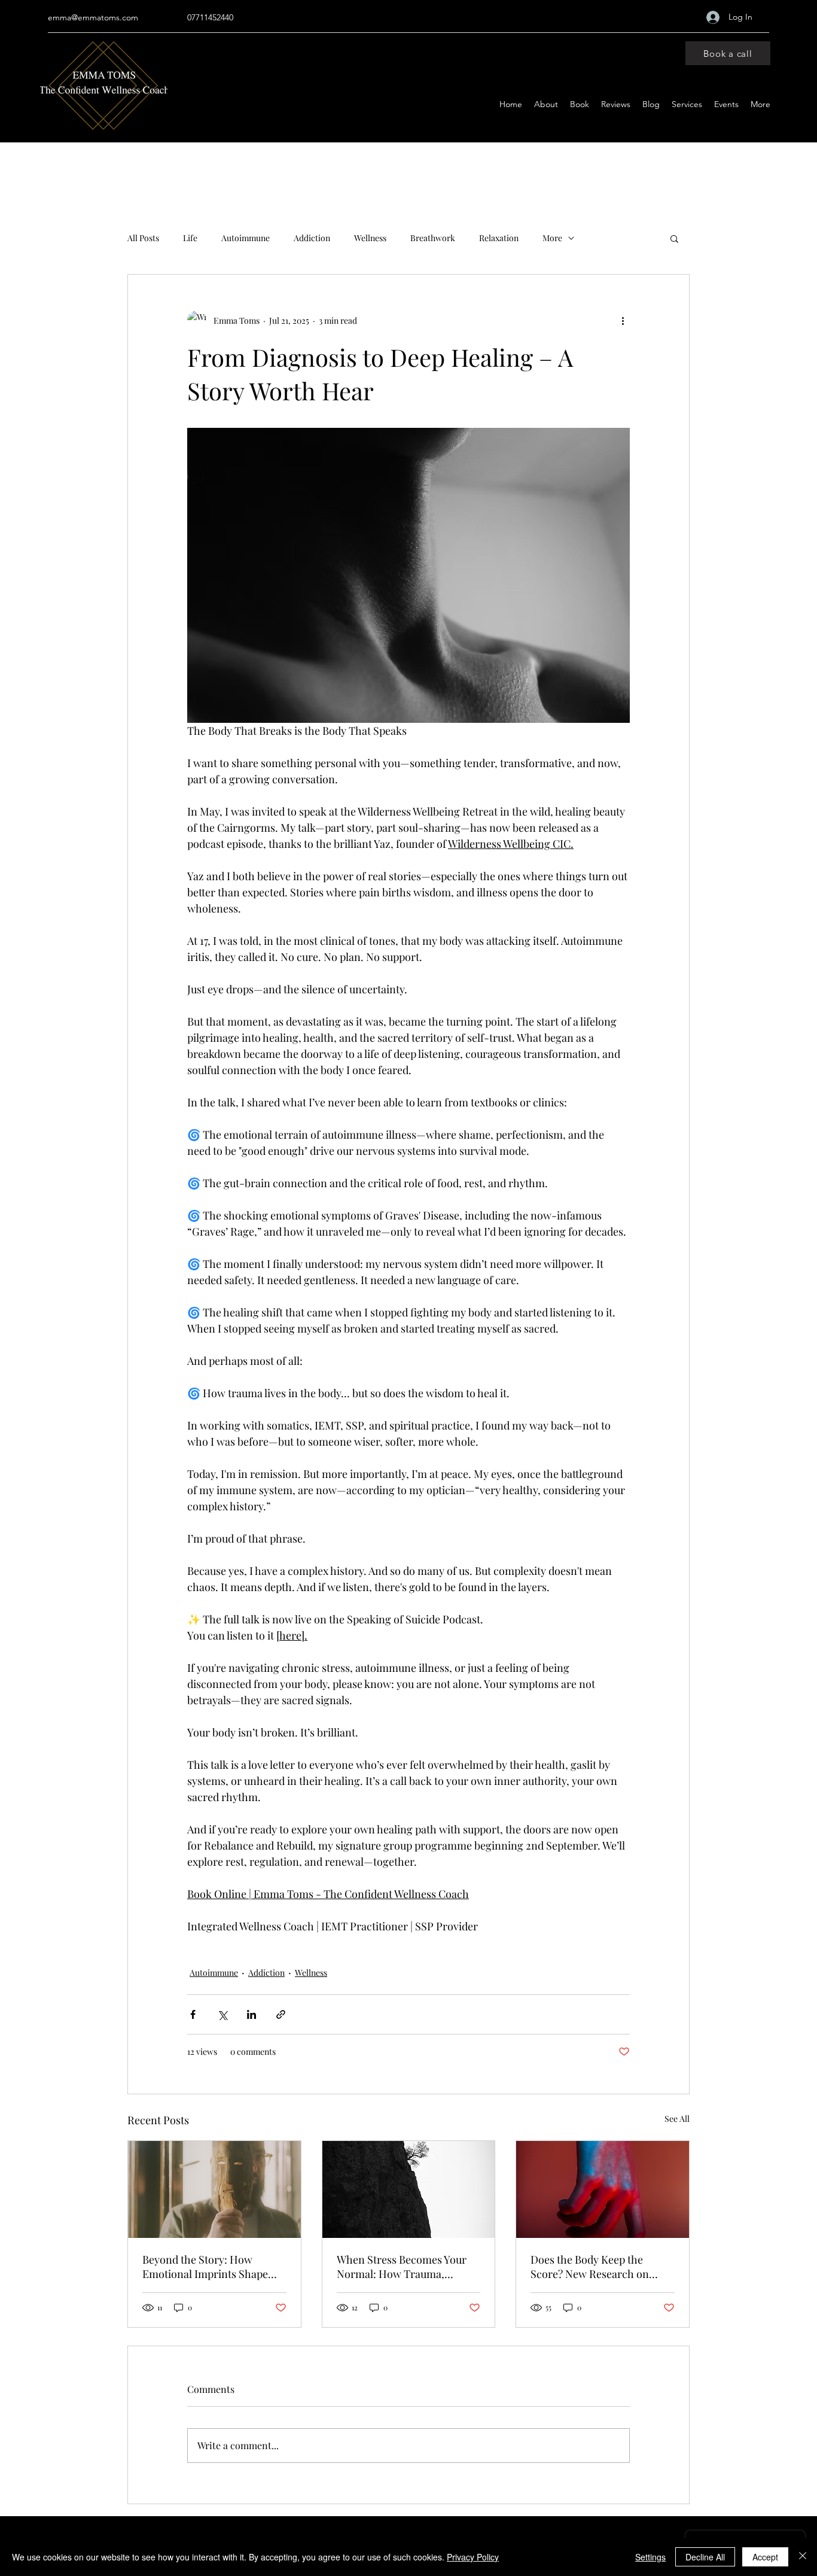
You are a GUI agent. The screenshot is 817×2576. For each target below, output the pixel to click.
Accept (765, 2557)
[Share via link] (281, 2014)
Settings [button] (650, 2557)
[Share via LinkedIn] (251, 2014)
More (552, 238)
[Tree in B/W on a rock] (409, 2189)
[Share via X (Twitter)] (222, 2014)
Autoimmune (246, 238)
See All (677, 2119)
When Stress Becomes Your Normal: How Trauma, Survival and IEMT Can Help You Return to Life (404, 2267)
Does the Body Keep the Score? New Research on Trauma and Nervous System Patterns (599, 2267)
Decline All (705, 2557)
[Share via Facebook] (193, 2014)
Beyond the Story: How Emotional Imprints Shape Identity (205, 2267)
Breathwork (433, 238)
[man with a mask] (214, 2189)
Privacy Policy (473, 2557)
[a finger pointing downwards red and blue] (603, 2189)
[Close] (803, 2557)
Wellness (370, 238)
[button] (674, 238)
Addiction (312, 238)
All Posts (143, 238)
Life (190, 238)
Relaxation (499, 238)
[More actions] (623, 320)
